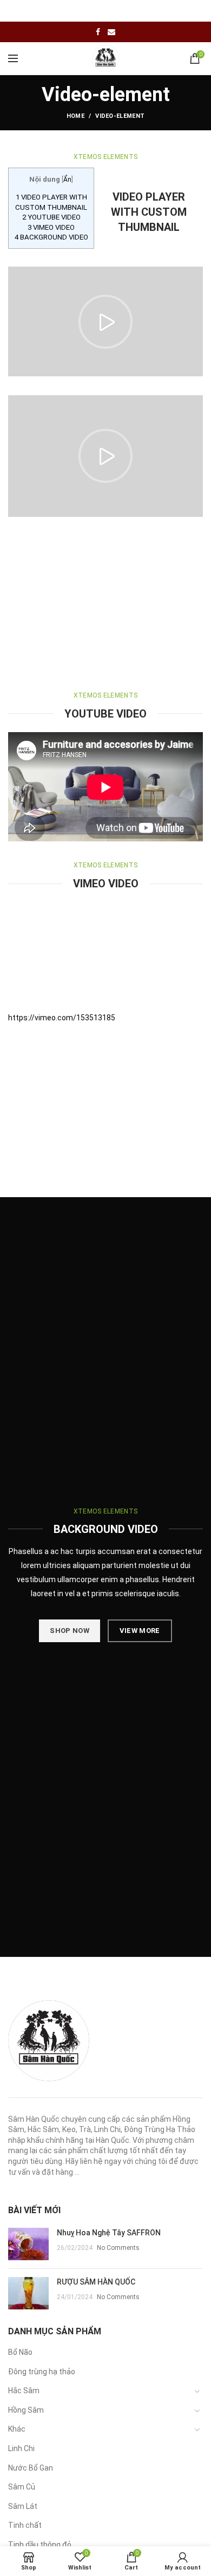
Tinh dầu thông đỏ (40, 2545)
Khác (17, 2429)
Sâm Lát (23, 2506)
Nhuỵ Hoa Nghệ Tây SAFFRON (109, 2233)
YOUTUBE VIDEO (51, 217)
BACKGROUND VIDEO (51, 237)
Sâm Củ (22, 2487)
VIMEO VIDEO (51, 227)
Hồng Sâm (26, 2410)
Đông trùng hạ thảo (42, 2372)
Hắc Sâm (24, 2391)
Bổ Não (20, 2352)
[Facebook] (98, 32)
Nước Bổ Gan (31, 2468)
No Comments (118, 2248)
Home (75, 116)
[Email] (111, 32)
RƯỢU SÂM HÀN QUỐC (96, 2282)
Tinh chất (25, 2525)
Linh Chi (21, 2448)
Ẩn (67, 180)
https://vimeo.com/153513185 (62, 1018)
